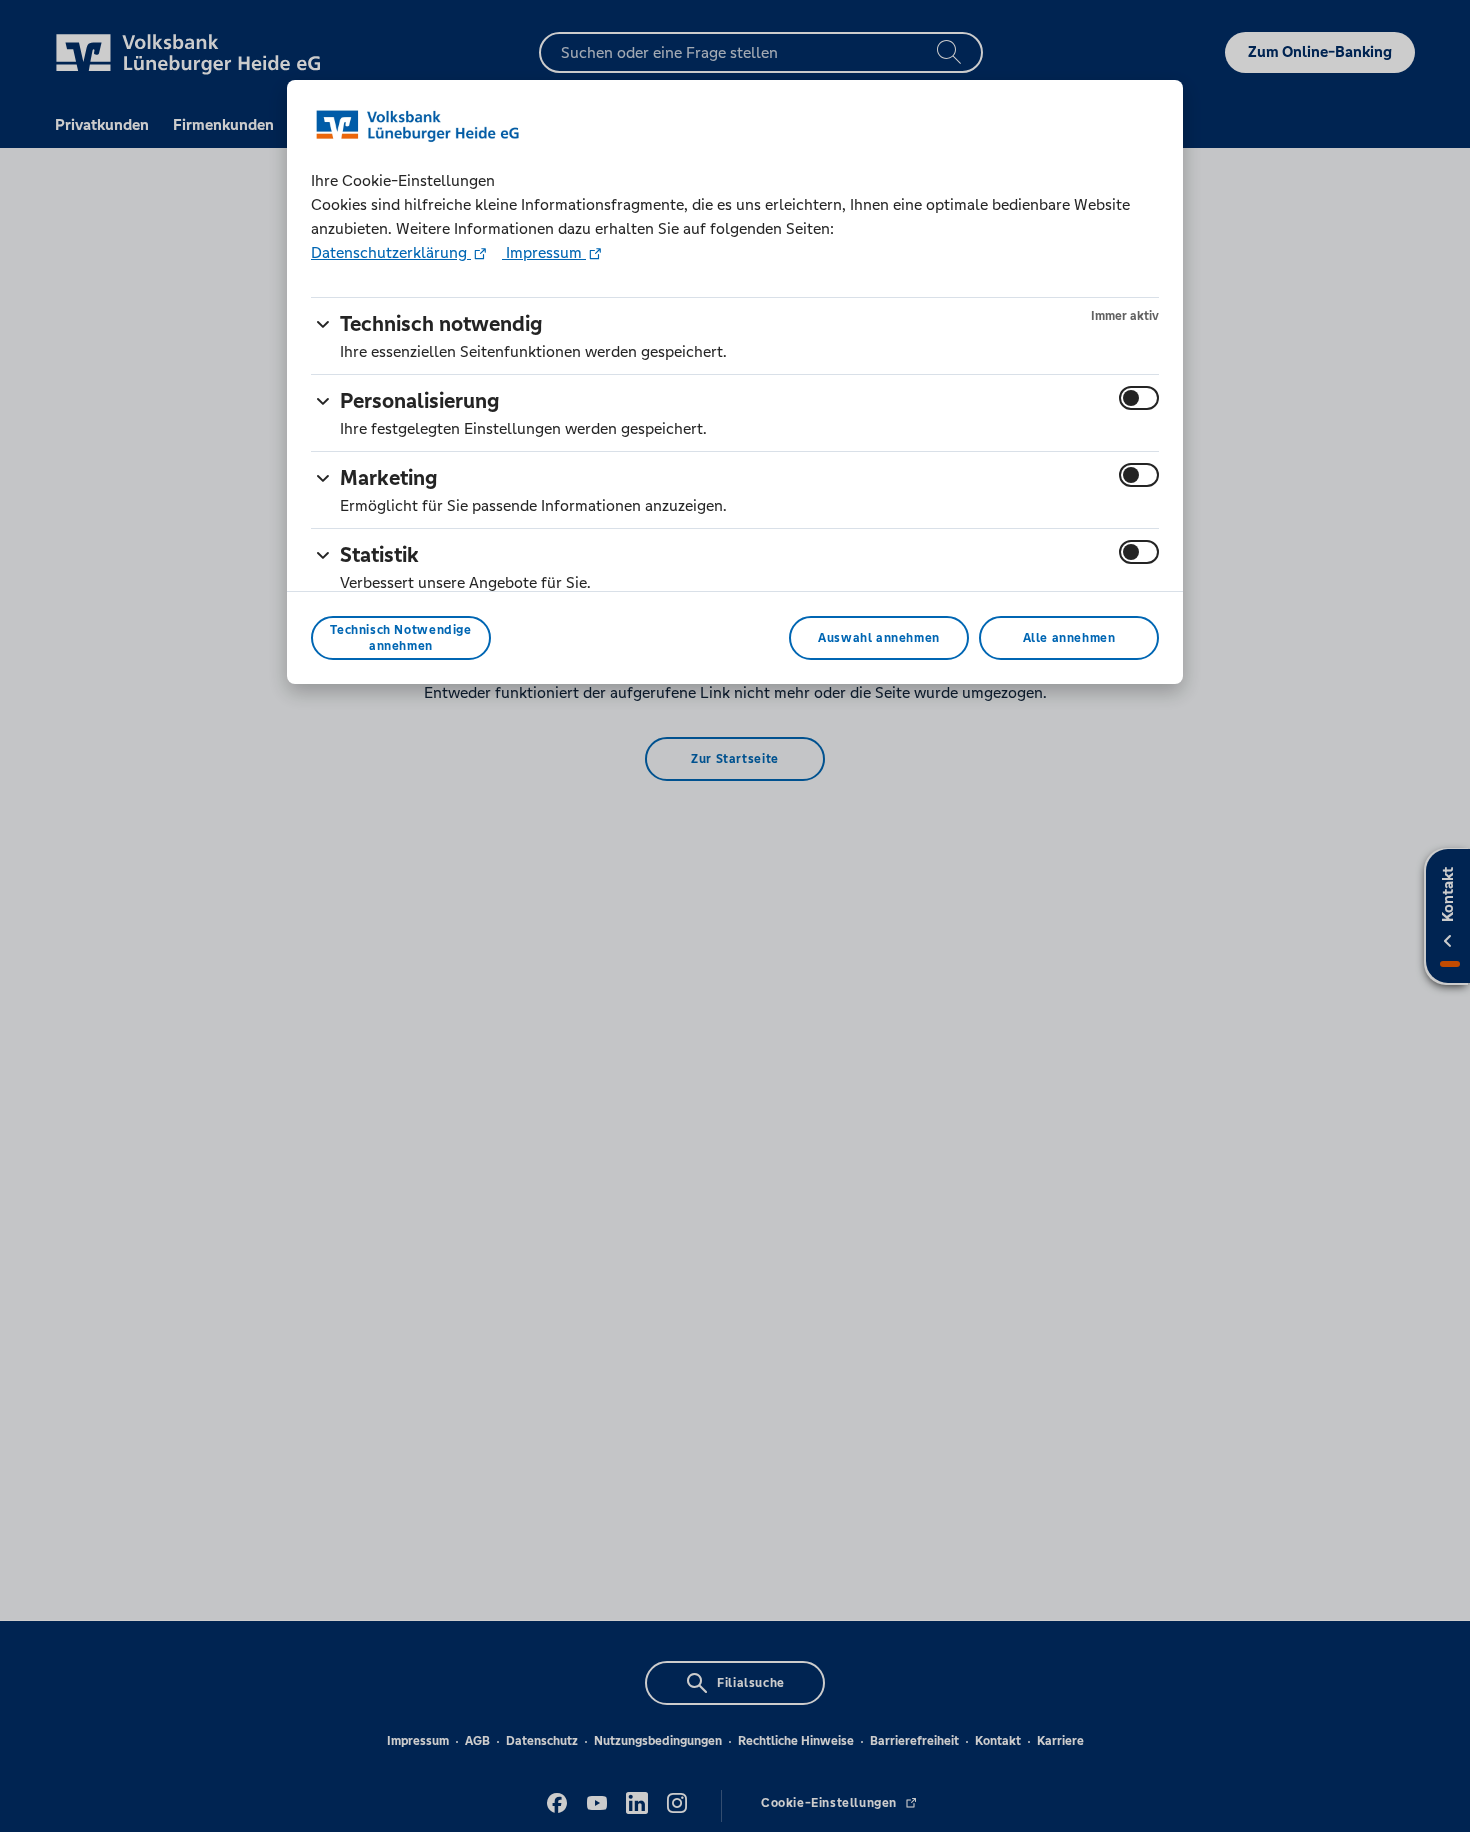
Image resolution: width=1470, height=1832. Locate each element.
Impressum (544, 252)
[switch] (1139, 398)
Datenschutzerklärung (391, 252)
